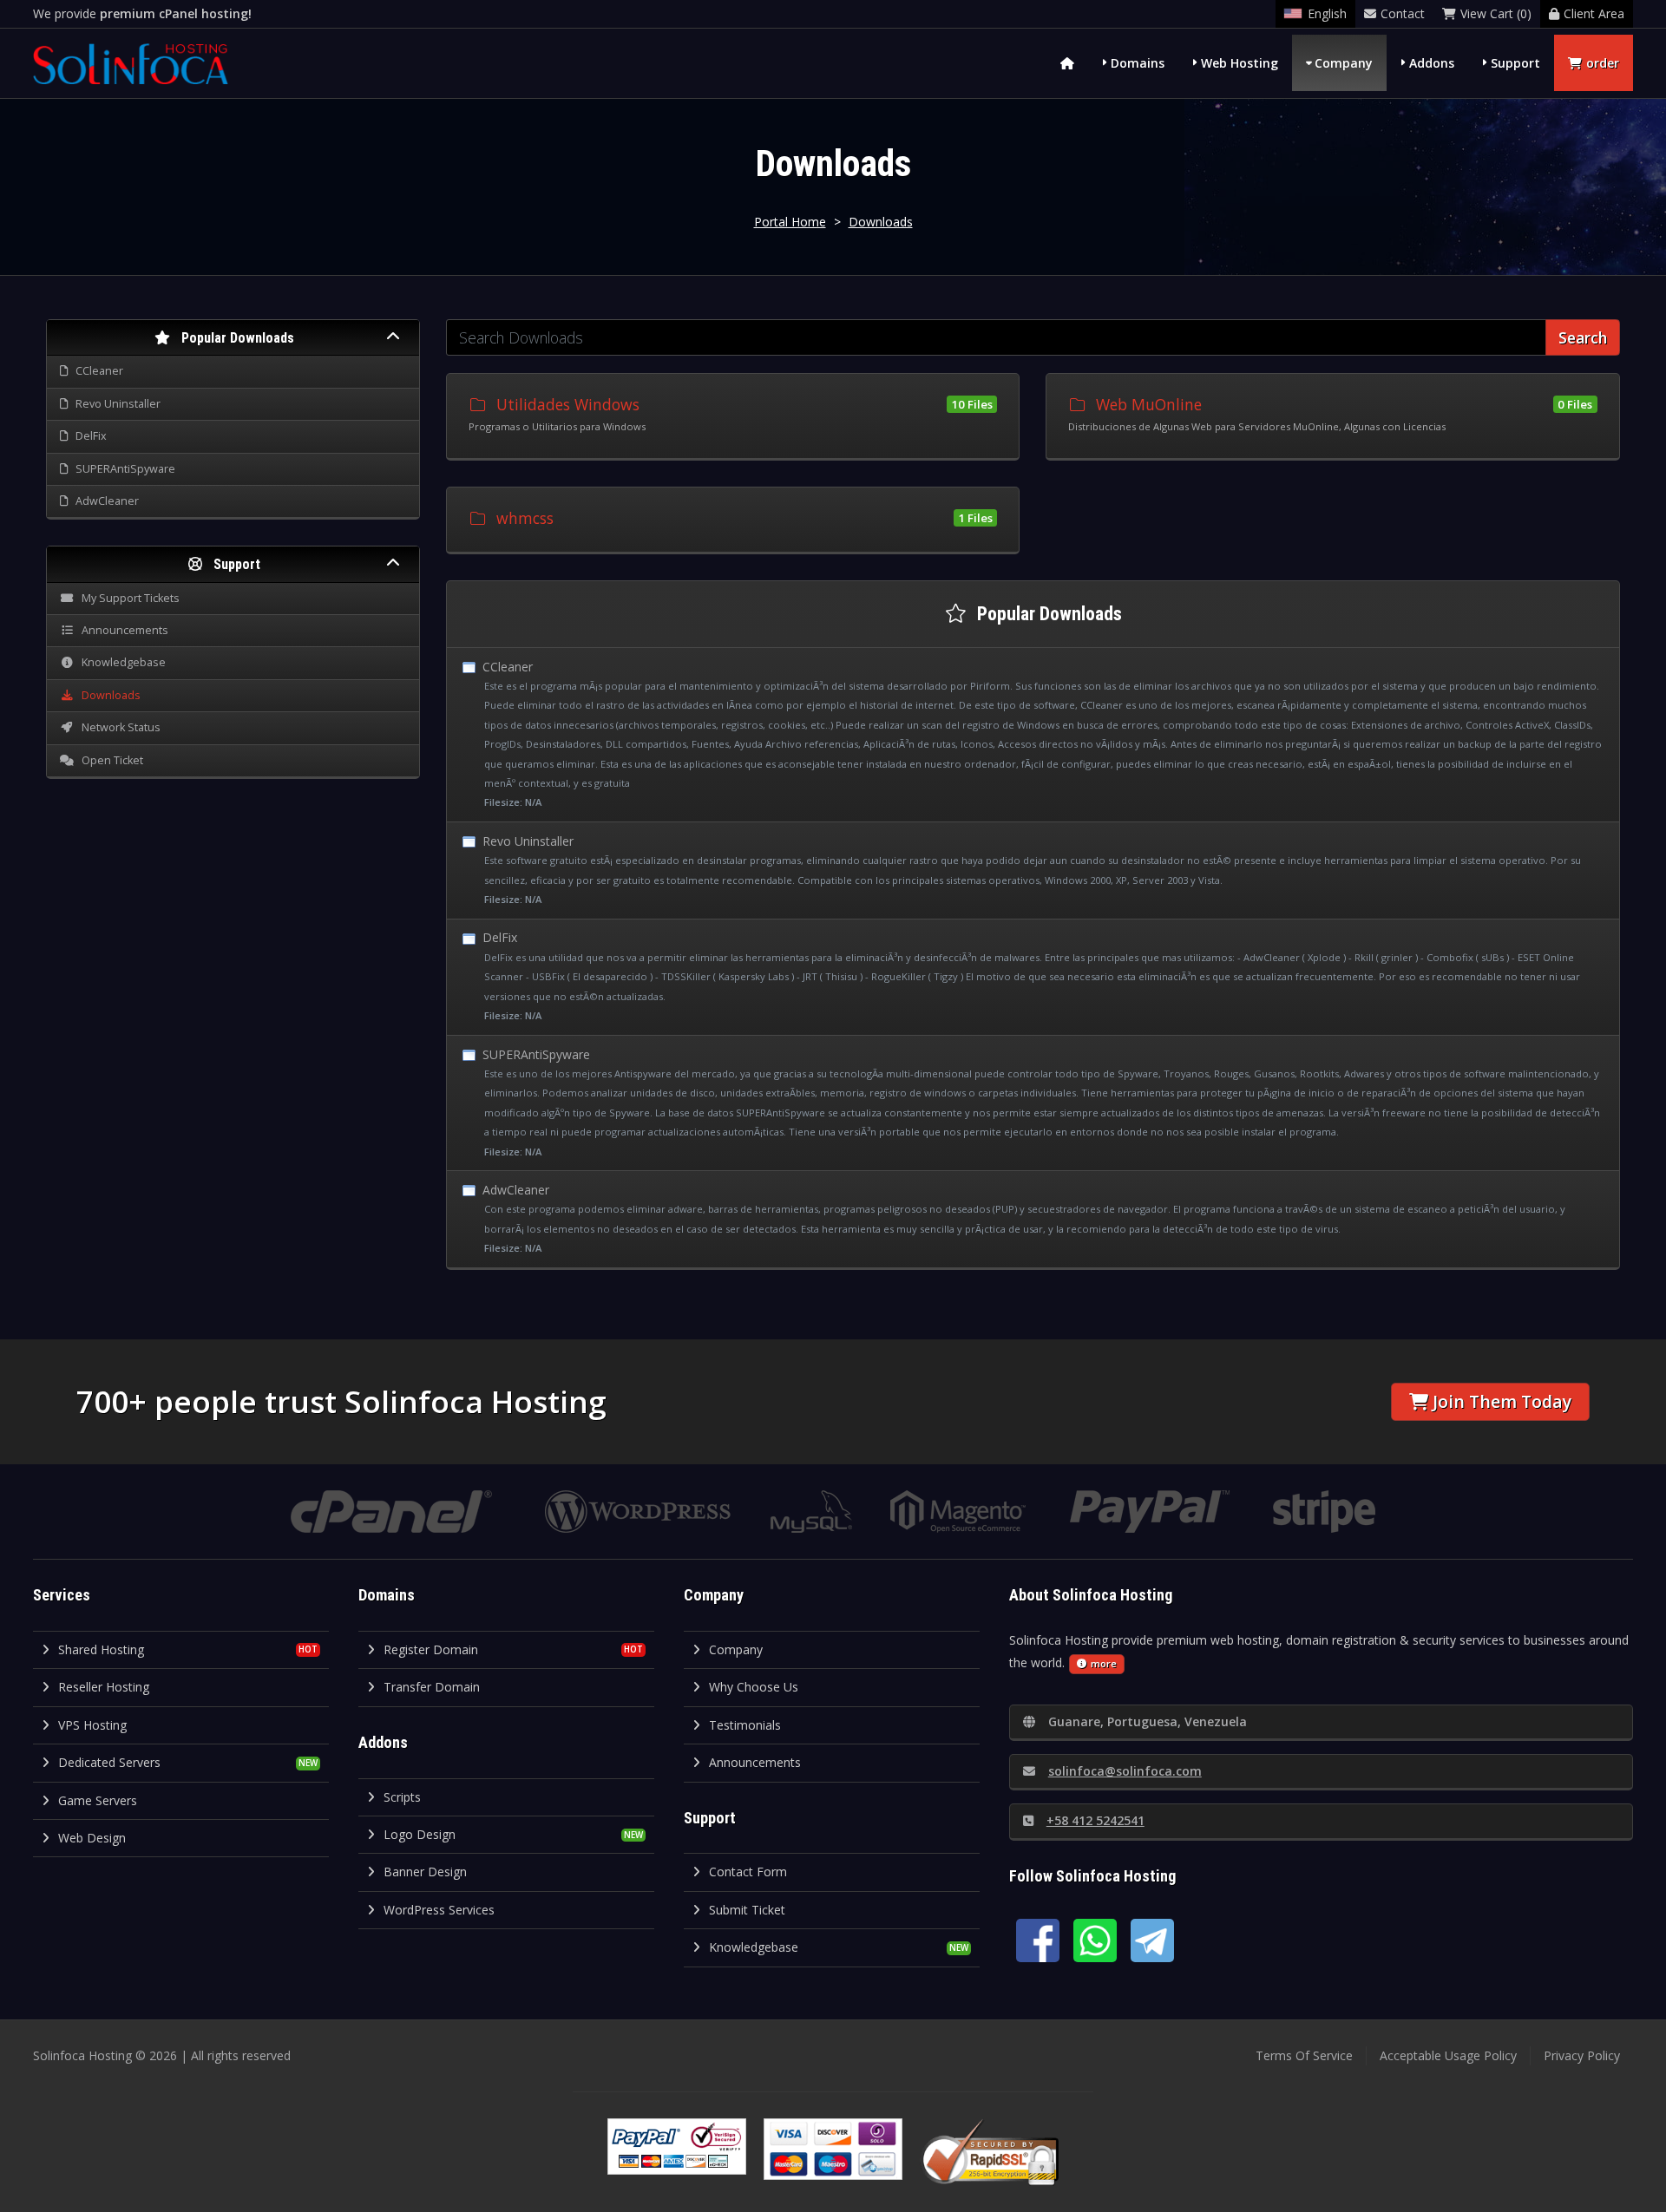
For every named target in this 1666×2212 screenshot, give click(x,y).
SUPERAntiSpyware (1040, 1102)
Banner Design (425, 1872)
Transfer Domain (432, 1687)
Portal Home (790, 222)
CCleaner (1040, 734)
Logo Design (420, 1834)
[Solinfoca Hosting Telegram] (1152, 1940)
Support (1515, 63)
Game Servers (98, 1800)
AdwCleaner (1022, 1218)
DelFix (1030, 975)
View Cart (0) (1496, 13)
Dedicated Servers (109, 1762)
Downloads (881, 222)
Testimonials (745, 1725)
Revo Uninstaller (1030, 869)
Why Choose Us (754, 1687)
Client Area (1594, 13)
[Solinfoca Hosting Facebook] (1038, 1940)
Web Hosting (1240, 63)
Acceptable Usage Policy (1448, 2055)
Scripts (402, 1797)
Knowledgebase (754, 1947)
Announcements (755, 1762)
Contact (1403, 13)
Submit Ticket (747, 1910)
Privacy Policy (1582, 2055)
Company (1344, 63)
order (1603, 63)
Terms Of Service (1304, 2055)
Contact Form (748, 1872)
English (1327, 13)
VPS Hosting (92, 1725)
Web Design (92, 1838)
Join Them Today (1502, 1401)
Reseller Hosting (104, 1687)
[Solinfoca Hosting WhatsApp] (1095, 1940)
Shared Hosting (101, 1649)
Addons (1432, 63)
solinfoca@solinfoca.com (1125, 1771)
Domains (1138, 63)
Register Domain (431, 1649)
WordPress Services (439, 1910)
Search (1583, 337)
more (1104, 1663)
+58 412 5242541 (1095, 1820)
